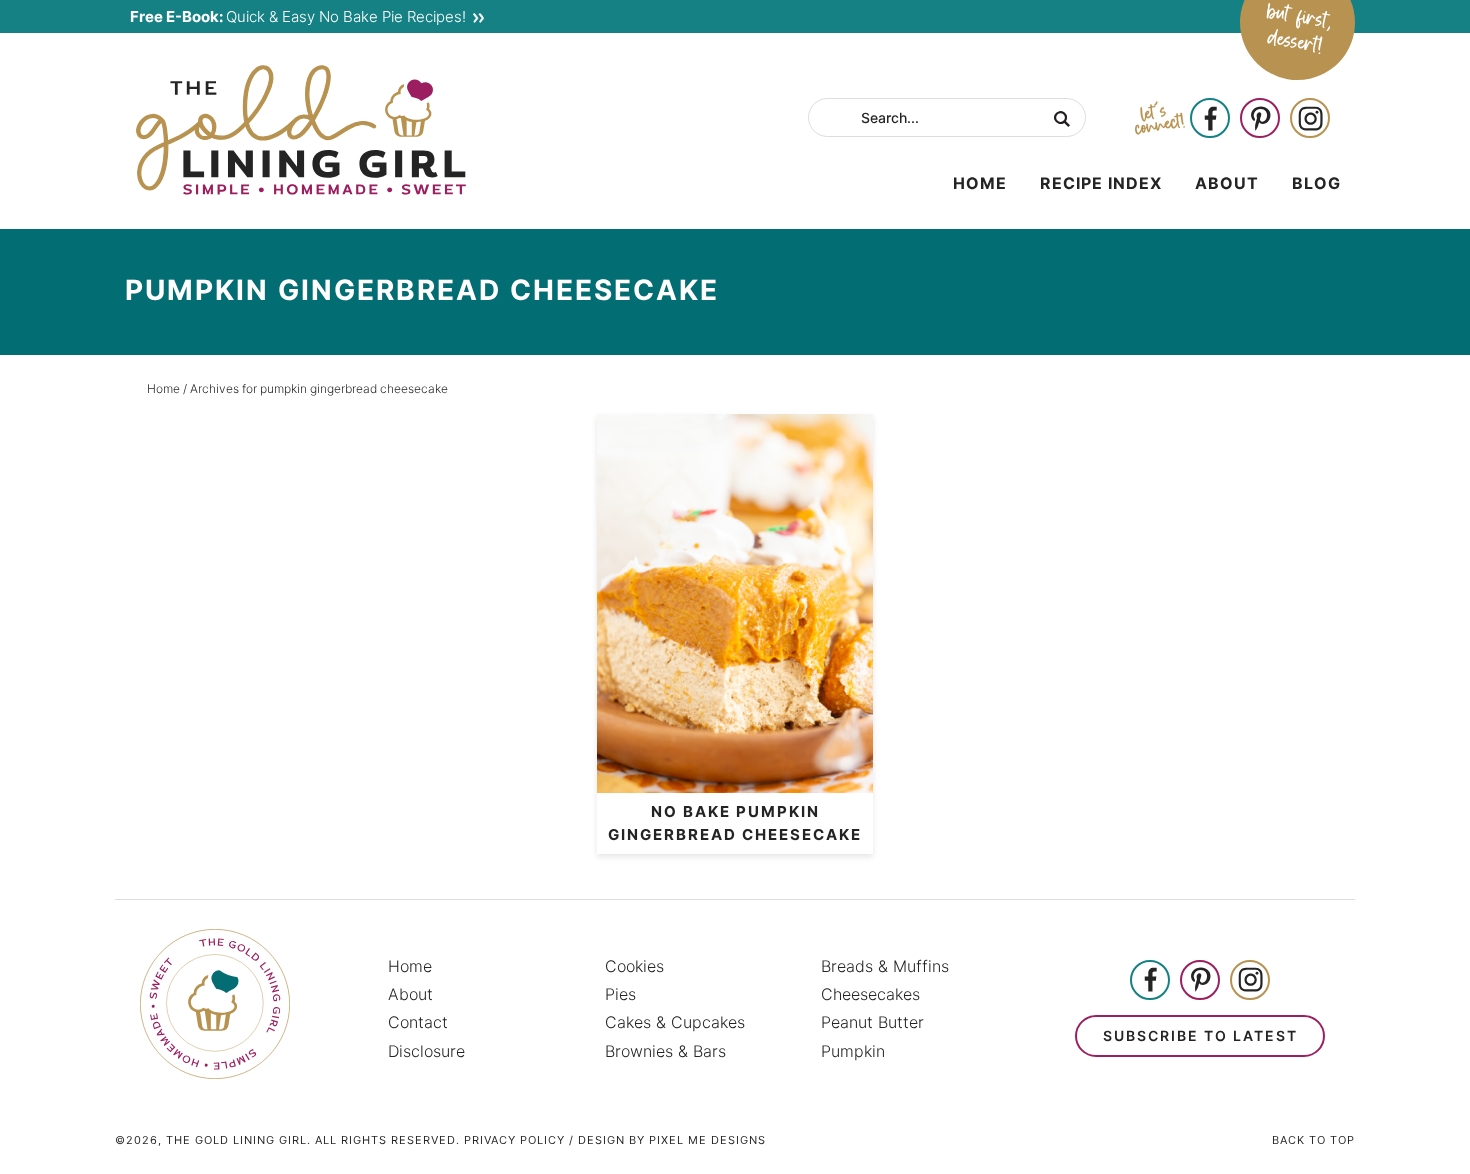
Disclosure (426, 1051)
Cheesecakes (870, 994)
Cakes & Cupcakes (675, 1022)
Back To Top (1313, 1140)
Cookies (634, 966)
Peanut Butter (872, 1022)
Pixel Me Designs (707, 1140)
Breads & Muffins (885, 966)
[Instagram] (1310, 120)
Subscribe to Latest (1200, 1035)
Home (410, 966)
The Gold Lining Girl (301, 130)
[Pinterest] (1260, 120)
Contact (418, 1022)
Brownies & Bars (665, 1051)
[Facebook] (1210, 120)
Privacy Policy (514, 1140)
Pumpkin (853, 1051)
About (410, 994)
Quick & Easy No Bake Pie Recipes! (298, 16)
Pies (620, 994)
